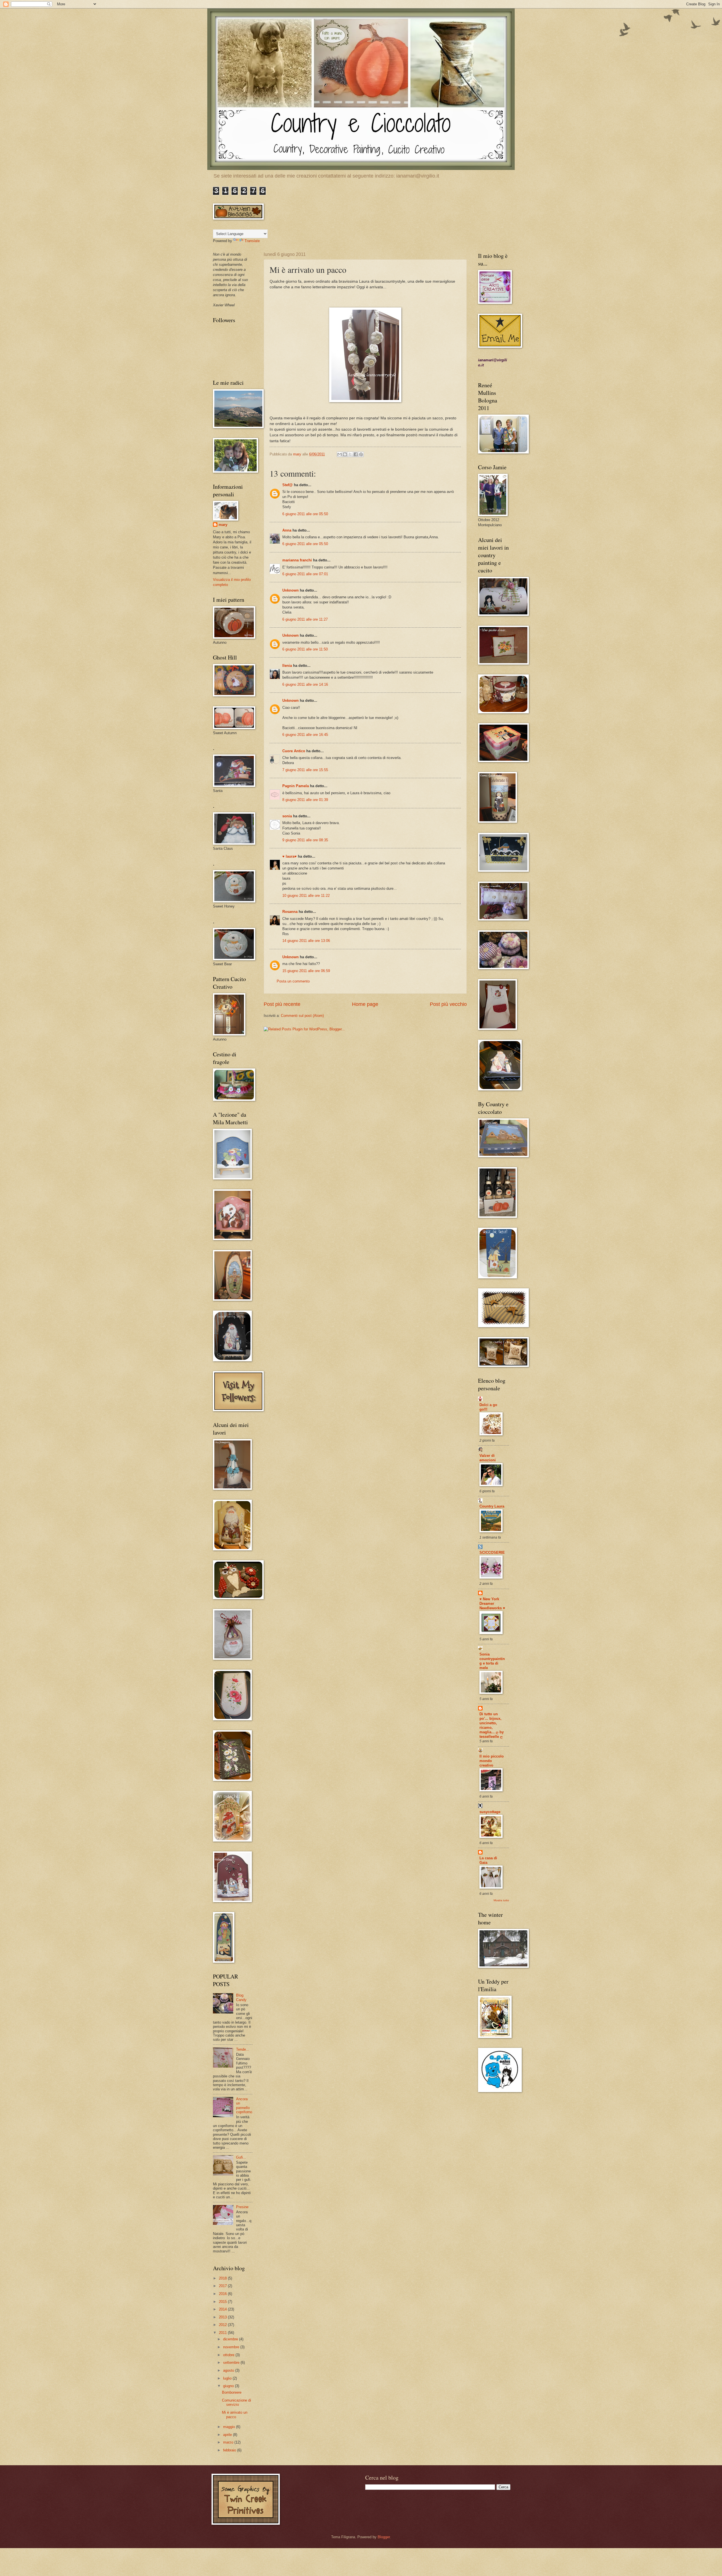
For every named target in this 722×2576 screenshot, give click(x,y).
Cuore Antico (294, 751)
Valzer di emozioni (488, 1458)
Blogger (384, 2537)
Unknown (290, 590)
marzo (229, 2442)
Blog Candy (241, 1997)
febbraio (230, 2450)
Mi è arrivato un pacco (235, 2415)
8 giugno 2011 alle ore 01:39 (305, 800)
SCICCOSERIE (492, 1553)
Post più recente (282, 1004)
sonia (287, 816)
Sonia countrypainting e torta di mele (492, 1661)
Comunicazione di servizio (236, 2402)
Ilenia (287, 666)
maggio (230, 2427)
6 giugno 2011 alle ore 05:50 (305, 514)
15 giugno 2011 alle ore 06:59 (306, 971)
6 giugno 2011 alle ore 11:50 (305, 649)
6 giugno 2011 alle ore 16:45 (305, 735)
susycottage (490, 1812)
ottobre (229, 2355)
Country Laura (492, 1506)
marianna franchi (297, 560)
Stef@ (288, 485)
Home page (365, 1004)
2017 (223, 2286)
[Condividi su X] (350, 454)
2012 (223, 2325)
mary (223, 525)
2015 (223, 2302)
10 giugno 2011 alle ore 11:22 (306, 896)
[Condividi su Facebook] (356, 454)
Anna (287, 530)
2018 (223, 2278)
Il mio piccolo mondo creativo (492, 1761)
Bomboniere (232, 2392)
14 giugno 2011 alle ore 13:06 (306, 941)
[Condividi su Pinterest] (361, 454)
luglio (228, 2378)
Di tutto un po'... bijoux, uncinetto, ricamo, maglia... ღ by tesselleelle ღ (492, 1725)
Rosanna (290, 912)
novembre (232, 2347)
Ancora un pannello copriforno (244, 2105)
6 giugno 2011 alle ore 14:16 (305, 684)
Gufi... (241, 2157)
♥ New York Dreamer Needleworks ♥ (492, 1604)
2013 (223, 2317)
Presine (242, 2207)
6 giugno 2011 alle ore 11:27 (305, 619)
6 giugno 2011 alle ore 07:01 (305, 574)
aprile (228, 2435)
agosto (229, 2370)
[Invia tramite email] (340, 454)
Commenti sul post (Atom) (302, 1016)
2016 (223, 2294)
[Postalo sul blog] (345, 454)
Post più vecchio (448, 1004)
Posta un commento (293, 981)
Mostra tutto (501, 1900)
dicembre (231, 2339)
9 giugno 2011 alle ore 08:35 (305, 840)
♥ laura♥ (290, 856)
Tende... (243, 2049)
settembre (232, 2363)
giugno (229, 2386)
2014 (223, 2309)
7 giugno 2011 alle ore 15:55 (305, 770)
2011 (223, 2333)
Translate (252, 241)
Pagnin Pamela (296, 786)
